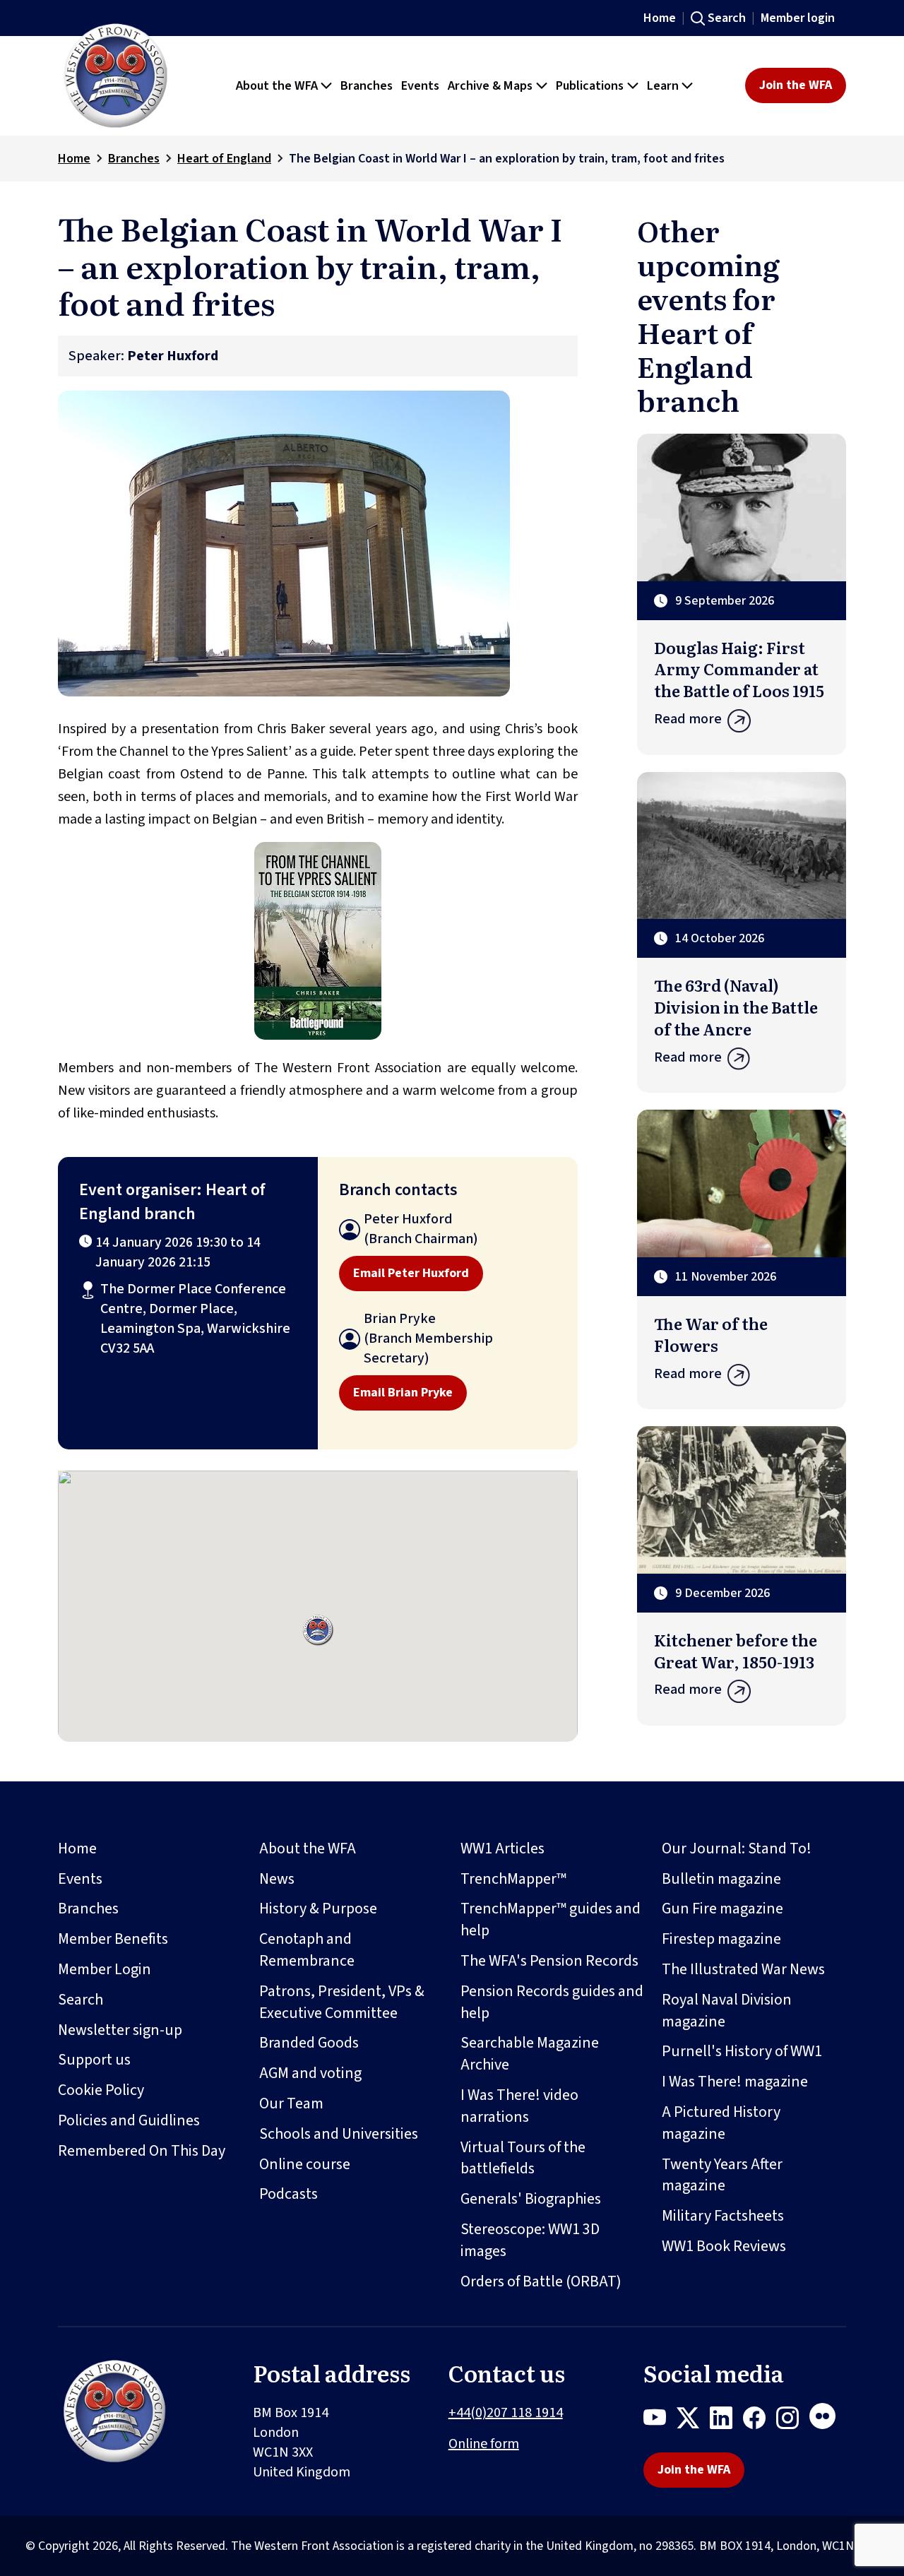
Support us (94, 2060)
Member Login (105, 1969)
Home (660, 18)
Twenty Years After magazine (722, 2175)
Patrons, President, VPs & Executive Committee (342, 2002)
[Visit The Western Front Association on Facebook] (760, 2421)
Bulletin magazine (721, 1879)
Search (727, 18)
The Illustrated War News (743, 1969)
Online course (305, 2164)
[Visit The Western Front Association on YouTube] (660, 2421)
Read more (688, 719)
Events (80, 1879)
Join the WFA (796, 85)
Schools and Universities (339, 2134)
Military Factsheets (723, 2216)
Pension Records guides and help (552, 2002)
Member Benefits (113, 1939)
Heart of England (224, 159)
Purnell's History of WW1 (742, 2051)
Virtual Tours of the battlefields (523, 2158)
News (277, 1879)
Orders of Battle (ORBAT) (541, 2281)
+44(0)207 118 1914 (506, 2413)
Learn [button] (663, 85)
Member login (798, 18)
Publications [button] (590, 85)
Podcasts (289, 2194)
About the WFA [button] (277, 85)
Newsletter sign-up (120, 2030)
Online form (484, 2444)
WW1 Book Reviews (724, 2246)
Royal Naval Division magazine (727, 2011)
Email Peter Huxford (411, 1273)
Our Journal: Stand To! (737, 1848)
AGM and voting (310, 2073)
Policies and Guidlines (129, 2120)
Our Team (291, 2103)
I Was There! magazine (735, 2082)
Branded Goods (309, 2043)
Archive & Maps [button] (490, 85)
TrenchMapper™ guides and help (551, 1919)
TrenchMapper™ (513, 1879)
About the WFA (308, 1848)
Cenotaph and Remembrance (307, 1950)
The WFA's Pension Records (549, 1961)
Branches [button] (367, 85)
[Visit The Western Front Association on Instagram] (793, 2421)
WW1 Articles (502, 1848)
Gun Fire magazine (722, 1909)
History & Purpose (318, 1909)
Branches (134, 159)
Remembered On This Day (142, 2151)
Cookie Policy (101, 2090)
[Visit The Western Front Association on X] (693, 2421)
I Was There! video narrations (519, 2106)
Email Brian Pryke (403, 1393)
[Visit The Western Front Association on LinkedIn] (726, 2421)
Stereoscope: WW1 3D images (530, 2240)
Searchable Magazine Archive (530, 2054)
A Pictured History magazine (721, 2123)
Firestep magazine (721, 1939)
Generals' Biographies (531, 2199)
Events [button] (420, 85)
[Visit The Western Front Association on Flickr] (828, 2421)
